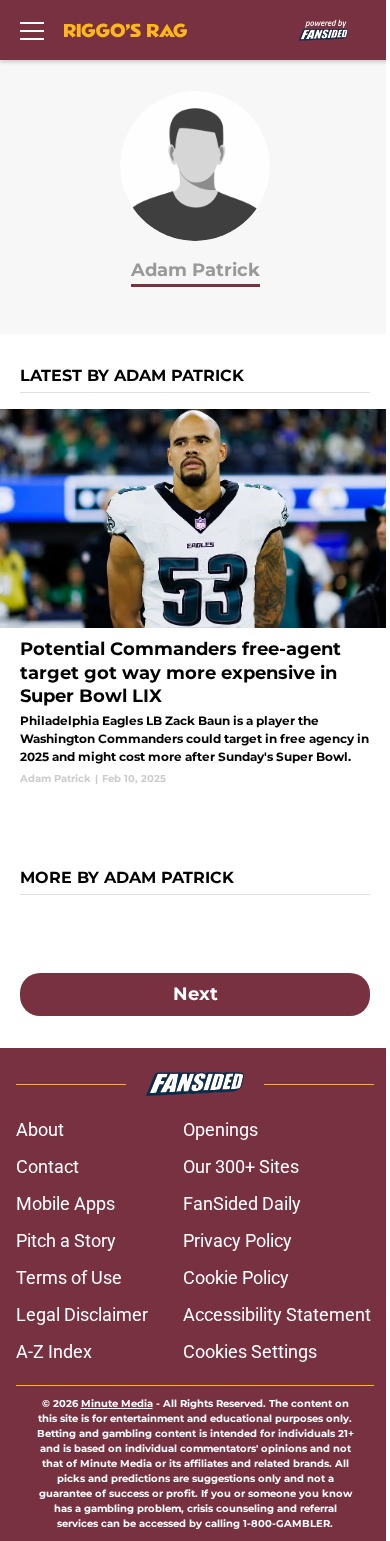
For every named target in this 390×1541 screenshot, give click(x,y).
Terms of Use (69, 1277)
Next (195, 994)
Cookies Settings (250, 1351)
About (40, 1129)
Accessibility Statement (277, 1314)
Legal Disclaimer (82, 1314)
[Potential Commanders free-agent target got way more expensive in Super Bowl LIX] (195, 597)
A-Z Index (54, 1351)
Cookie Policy (236, 1277)
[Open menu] (32, 30)
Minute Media (117, 1403)
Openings (220, 1129)
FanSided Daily (242, 1203)
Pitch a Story (66, 1240)
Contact (47, 1166)
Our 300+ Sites (241, 1166)
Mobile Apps (65, 1203)
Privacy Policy (237, 1240)
